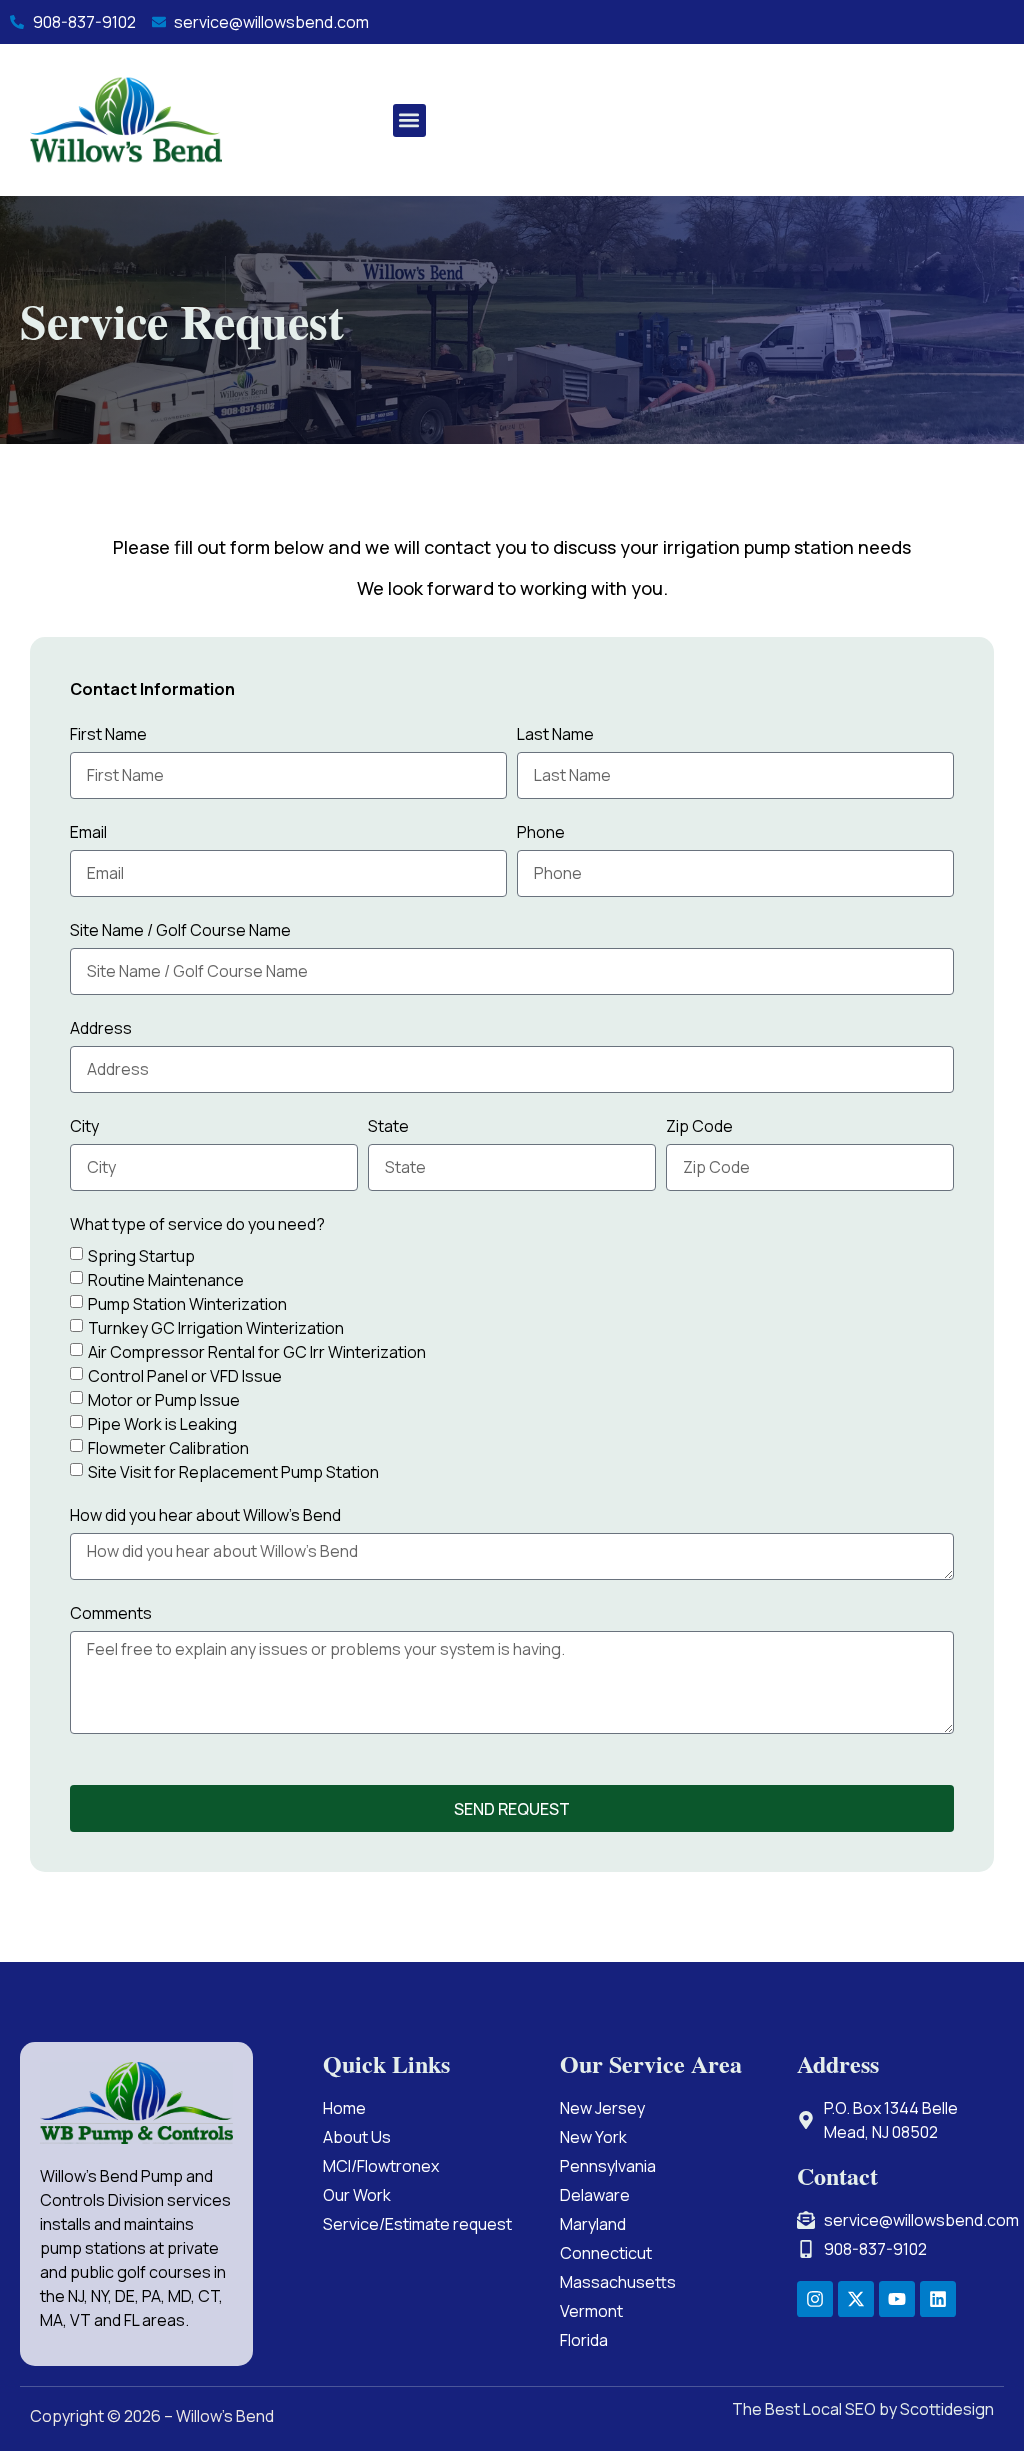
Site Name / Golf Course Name (180, 931)
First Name (108, 735)
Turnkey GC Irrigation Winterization (216, 1327)
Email (88, 833)
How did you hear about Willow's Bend (205, 1516)
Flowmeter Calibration (168, 1447)
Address (101, 1029)
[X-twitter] (856, 2299)
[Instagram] (815, 2299)
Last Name (555, 735)
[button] (409, 120)
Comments (111, 1614)
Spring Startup (141, 1255)
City (84, 1127)
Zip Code (699, 1127)
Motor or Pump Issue (164, 1399)
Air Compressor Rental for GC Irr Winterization (257, 1351)
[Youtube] (897, 2299)
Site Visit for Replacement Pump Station (233, 1471)
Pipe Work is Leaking (162, 1423)
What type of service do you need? (197, 1225)
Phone (541, 833)
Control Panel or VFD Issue (185, 1375)
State (388, 1127)
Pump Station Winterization (187, 1303)
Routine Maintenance (166, 1279)
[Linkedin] (938, 2299)
